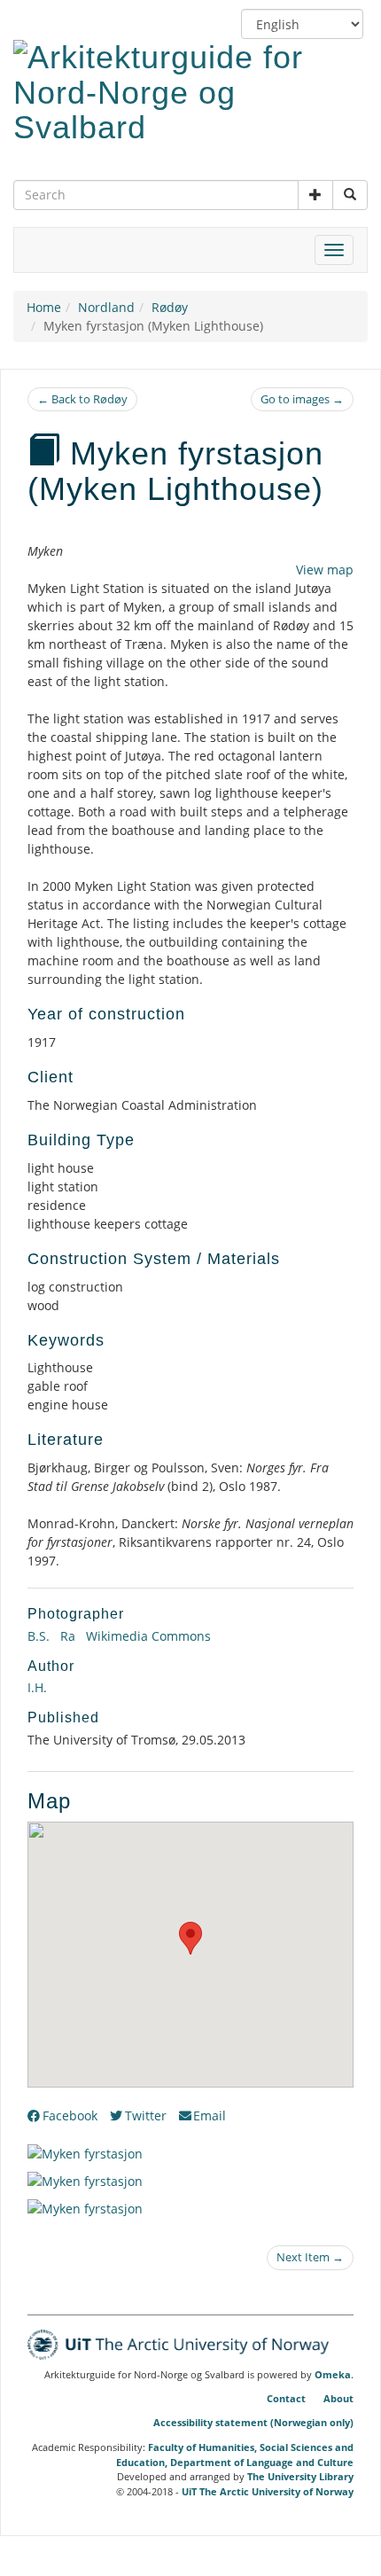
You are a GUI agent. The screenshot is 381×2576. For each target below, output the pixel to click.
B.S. (39, 1636)
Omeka (333, 2375)
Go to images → (302, 399)
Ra (66, 1636)
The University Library (300, 2476)
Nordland (106, 307)
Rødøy (170, 307)
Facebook (70, 2115)
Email (210, 2115)
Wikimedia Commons (147, 1636)
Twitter (146, 2115)
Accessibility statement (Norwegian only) (253, 2422)
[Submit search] (350, 195)
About (338, 2398)
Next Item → (310, 2257)
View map (325, 570)
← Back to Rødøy (82, 399)
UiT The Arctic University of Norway (268, 2491)
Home (44, 307)
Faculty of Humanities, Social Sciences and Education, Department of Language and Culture (235, 2455)
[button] (315, 195)
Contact (286, 2398)
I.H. (37, 1687)
